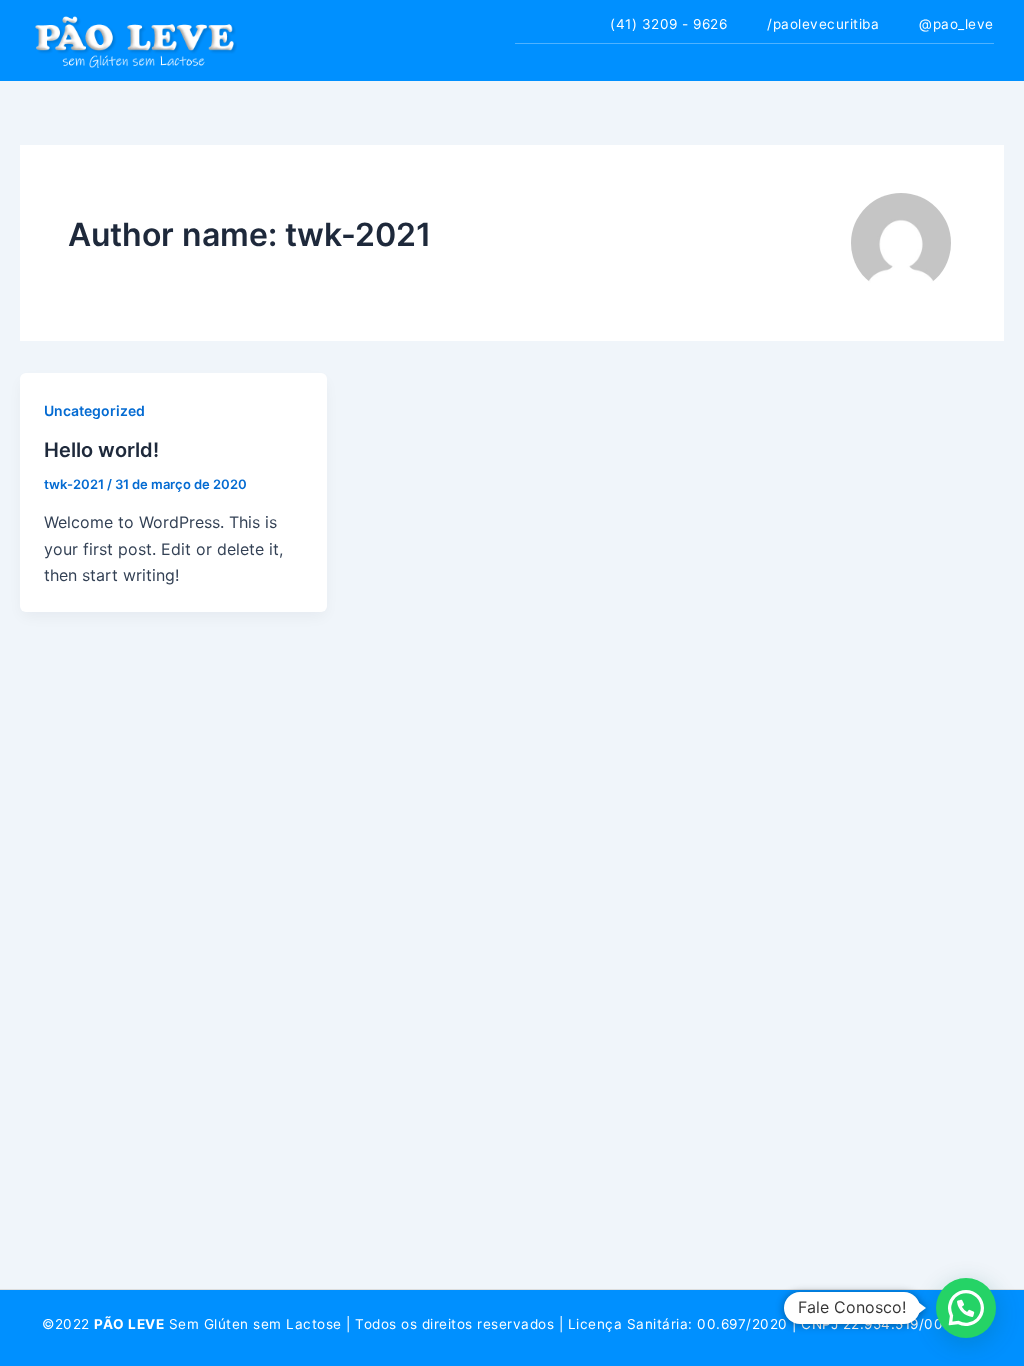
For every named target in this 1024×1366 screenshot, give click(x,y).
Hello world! (101, 450)
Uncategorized (94, 410)
